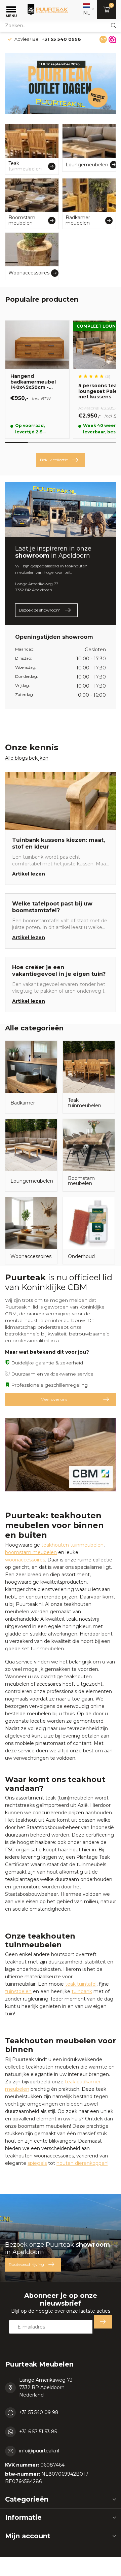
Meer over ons (54, 1399)
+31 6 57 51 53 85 (38, 2432)
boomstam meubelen (31, 1552)
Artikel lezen (29, 874)
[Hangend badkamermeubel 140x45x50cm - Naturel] (37, 379)
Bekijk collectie (54, 460)
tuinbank (82, 1991)
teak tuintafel (81, 1984)
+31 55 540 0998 (61, 39)
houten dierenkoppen (82, 2163)
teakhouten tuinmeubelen (72, 1545)
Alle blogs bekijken (27, 758)
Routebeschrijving (26, 2264)
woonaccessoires (25, 1560)
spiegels (37, 2163)
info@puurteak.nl (39, 2451)
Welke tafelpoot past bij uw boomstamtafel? (52, 907)
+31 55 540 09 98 (39, 2412)
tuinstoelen (18, 1991)
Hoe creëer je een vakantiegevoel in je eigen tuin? (59, 971)
